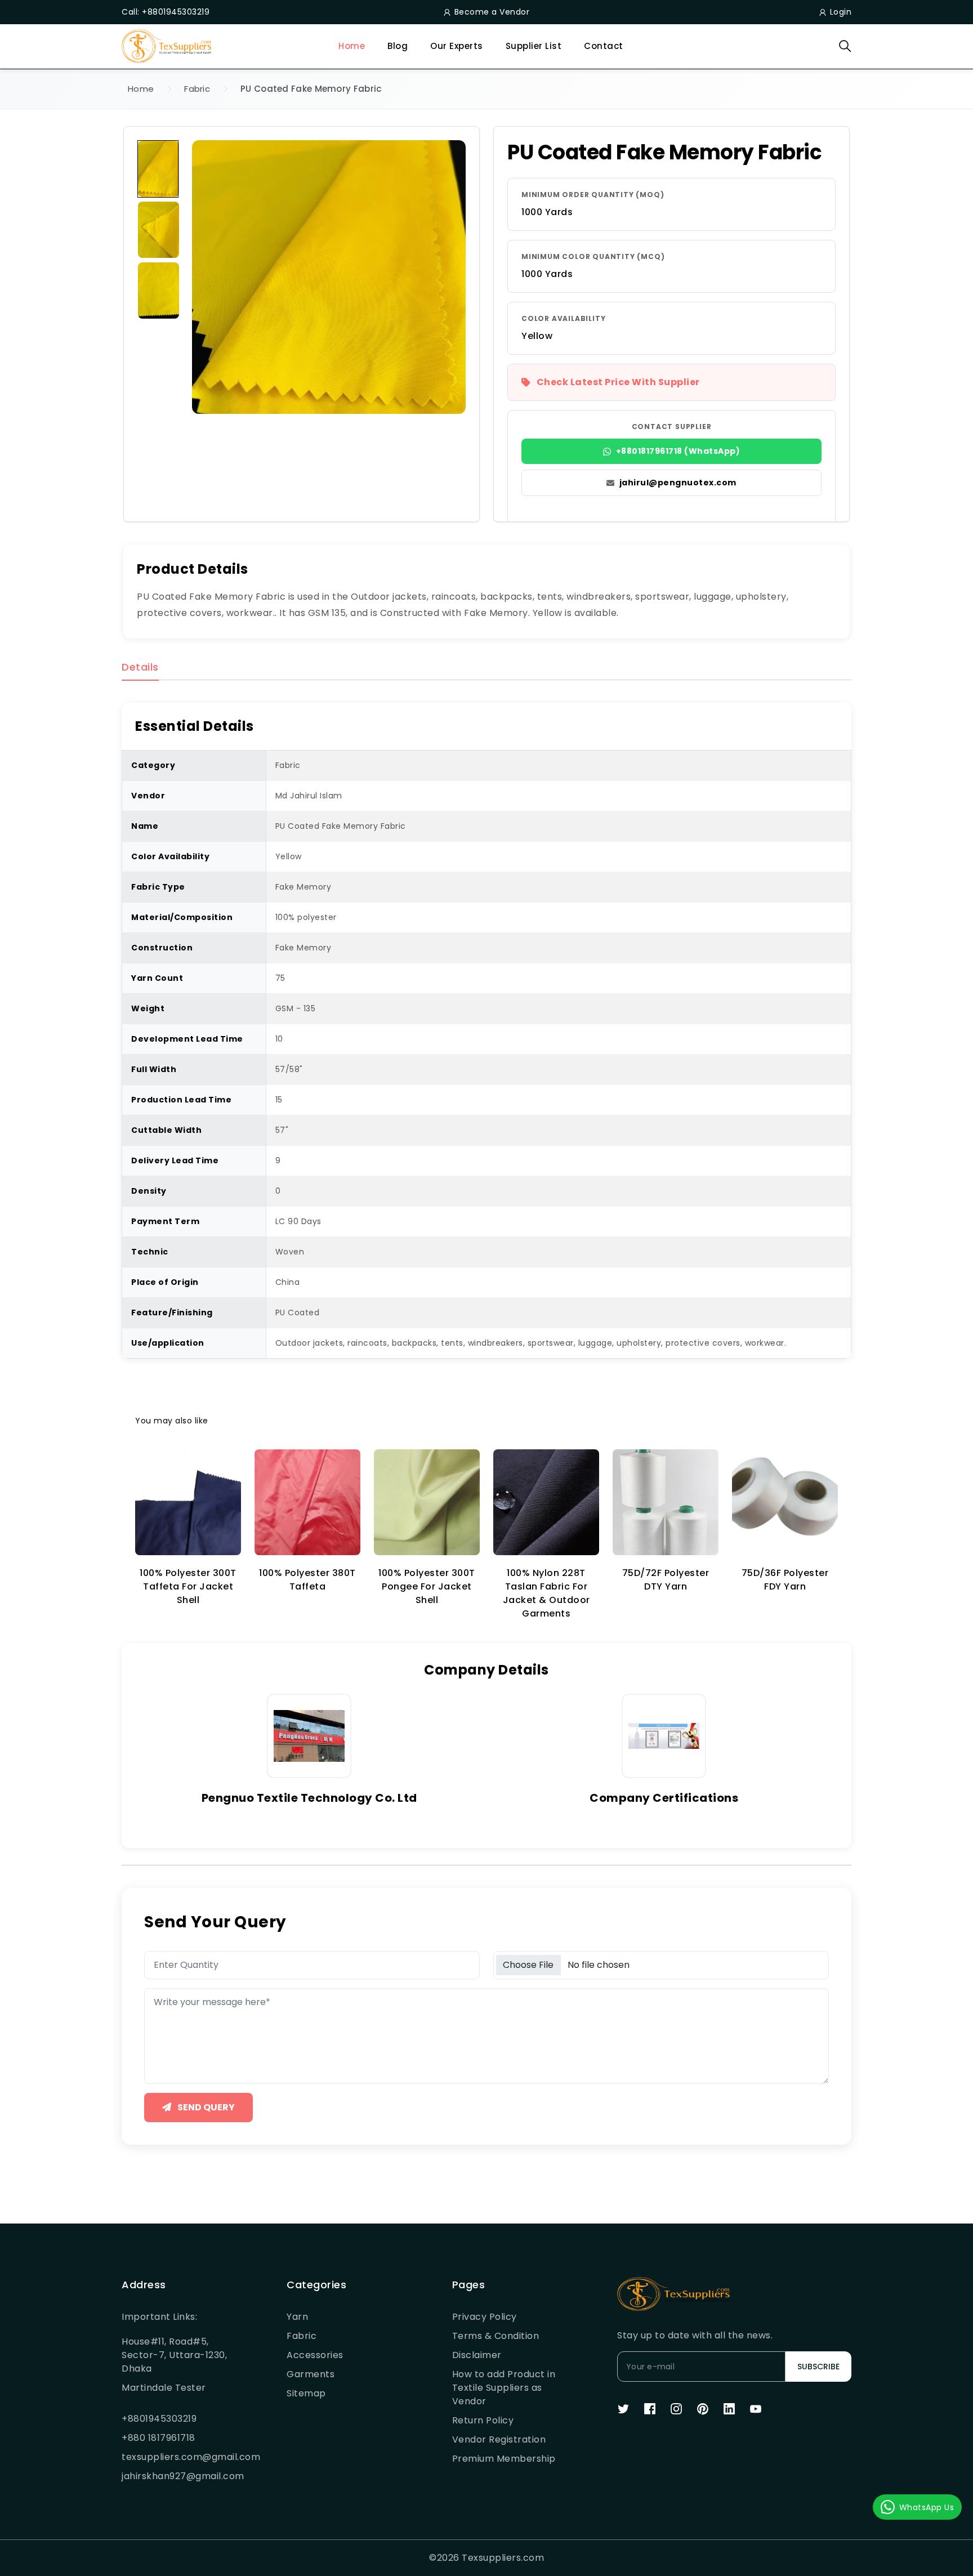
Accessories (315, 2355)
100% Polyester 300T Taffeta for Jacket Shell (188, 1586)
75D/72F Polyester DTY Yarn (666, 1580)
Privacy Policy (485, 2317)
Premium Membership (504, 2459)
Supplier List (534, 46)
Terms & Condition (496, 2336)
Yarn (297, 2317)
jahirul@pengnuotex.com (678, 483)
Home (352, 46)
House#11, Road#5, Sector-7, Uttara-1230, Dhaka (174, 2355)
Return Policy (483, 2420)
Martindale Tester (164, 2388)
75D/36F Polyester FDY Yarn (785, 1580)
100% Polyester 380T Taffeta (307, 1580)
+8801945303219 (159, 2419)
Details (140, 668)
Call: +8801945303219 (166, 12)
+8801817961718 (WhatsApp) (678, 451)
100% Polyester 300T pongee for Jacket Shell (427, 1586)
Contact (604, 46)
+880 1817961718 (159, 2438)
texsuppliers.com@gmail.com (177, 2457)
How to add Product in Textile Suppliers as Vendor (504, 2388)
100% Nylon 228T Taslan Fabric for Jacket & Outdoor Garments (546, 1593)
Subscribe (818, 2367)
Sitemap (306, 2393)
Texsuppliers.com (503, 2558)
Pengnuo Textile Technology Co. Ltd (309, 1798)
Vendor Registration (499, 2439)
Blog (398, 46)
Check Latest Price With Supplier (618, 382)
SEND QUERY (205, 2107)
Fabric (197, 89)
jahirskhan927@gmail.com (177, 2476)
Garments (311, 2374)
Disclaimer (477, 2355)
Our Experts (457, 46)
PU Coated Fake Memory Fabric (311, 89)
